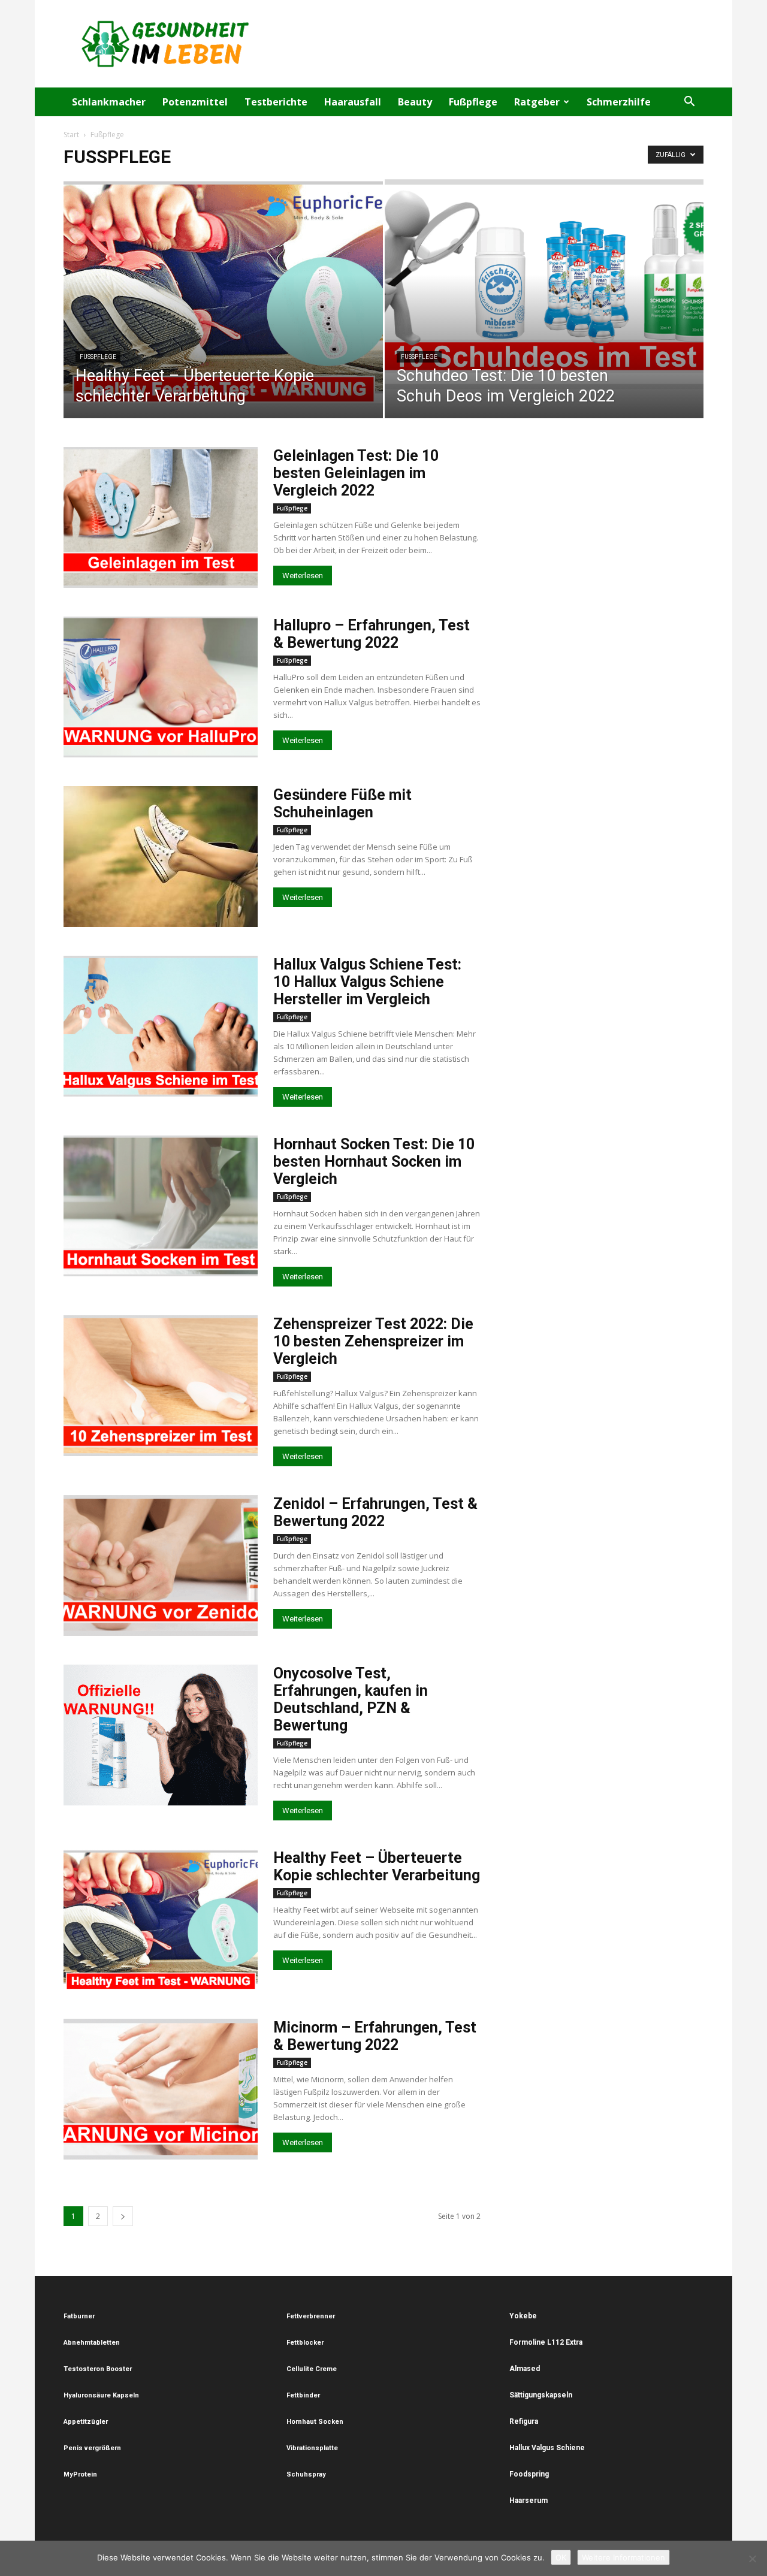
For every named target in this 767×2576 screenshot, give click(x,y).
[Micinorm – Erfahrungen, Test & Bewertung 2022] (161, 2089)
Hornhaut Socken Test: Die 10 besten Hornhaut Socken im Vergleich (374, 1162)
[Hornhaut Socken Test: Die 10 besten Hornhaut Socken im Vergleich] (161, 1206)
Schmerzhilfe (619, 102)
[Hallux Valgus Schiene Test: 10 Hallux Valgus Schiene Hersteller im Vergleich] (161, 1026)
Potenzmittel (195, 102)
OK (561, 2557)
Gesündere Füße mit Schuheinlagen (342, 804)
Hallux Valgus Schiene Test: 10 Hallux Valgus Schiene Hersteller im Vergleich (367, 982)
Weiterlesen (303, 576)
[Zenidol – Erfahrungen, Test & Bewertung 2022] (161, 1565)
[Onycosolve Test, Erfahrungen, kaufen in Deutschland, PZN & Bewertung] (161, 1735)
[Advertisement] (485, 44)
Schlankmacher (109, 102)
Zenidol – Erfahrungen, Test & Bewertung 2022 (375, 1512)
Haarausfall (353, 102)
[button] (689, 103)
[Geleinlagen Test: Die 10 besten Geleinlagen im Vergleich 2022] (161, 517)
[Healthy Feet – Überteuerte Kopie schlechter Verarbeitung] (223, 291)
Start (71, 135)
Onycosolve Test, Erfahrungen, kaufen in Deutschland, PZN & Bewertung (351, 1699)
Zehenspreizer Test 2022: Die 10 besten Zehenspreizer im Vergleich (373, 1341)
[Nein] (752, 2559)
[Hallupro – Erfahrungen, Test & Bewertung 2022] (161, 687)
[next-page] (123, 2216)
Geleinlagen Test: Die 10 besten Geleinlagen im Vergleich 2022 (356, 473)
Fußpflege (473, 102)
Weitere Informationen (623, 2557)
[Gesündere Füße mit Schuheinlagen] (161, 857)
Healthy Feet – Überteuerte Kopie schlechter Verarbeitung (377, 1867)
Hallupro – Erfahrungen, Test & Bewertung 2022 (372, 634)
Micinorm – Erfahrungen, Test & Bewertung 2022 (375, 2036)
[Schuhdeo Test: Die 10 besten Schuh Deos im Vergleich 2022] (544, 284)
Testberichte (276, 102)
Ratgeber (537, 102)
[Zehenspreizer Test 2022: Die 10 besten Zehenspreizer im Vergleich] (161, 1386)
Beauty (415, 102)
